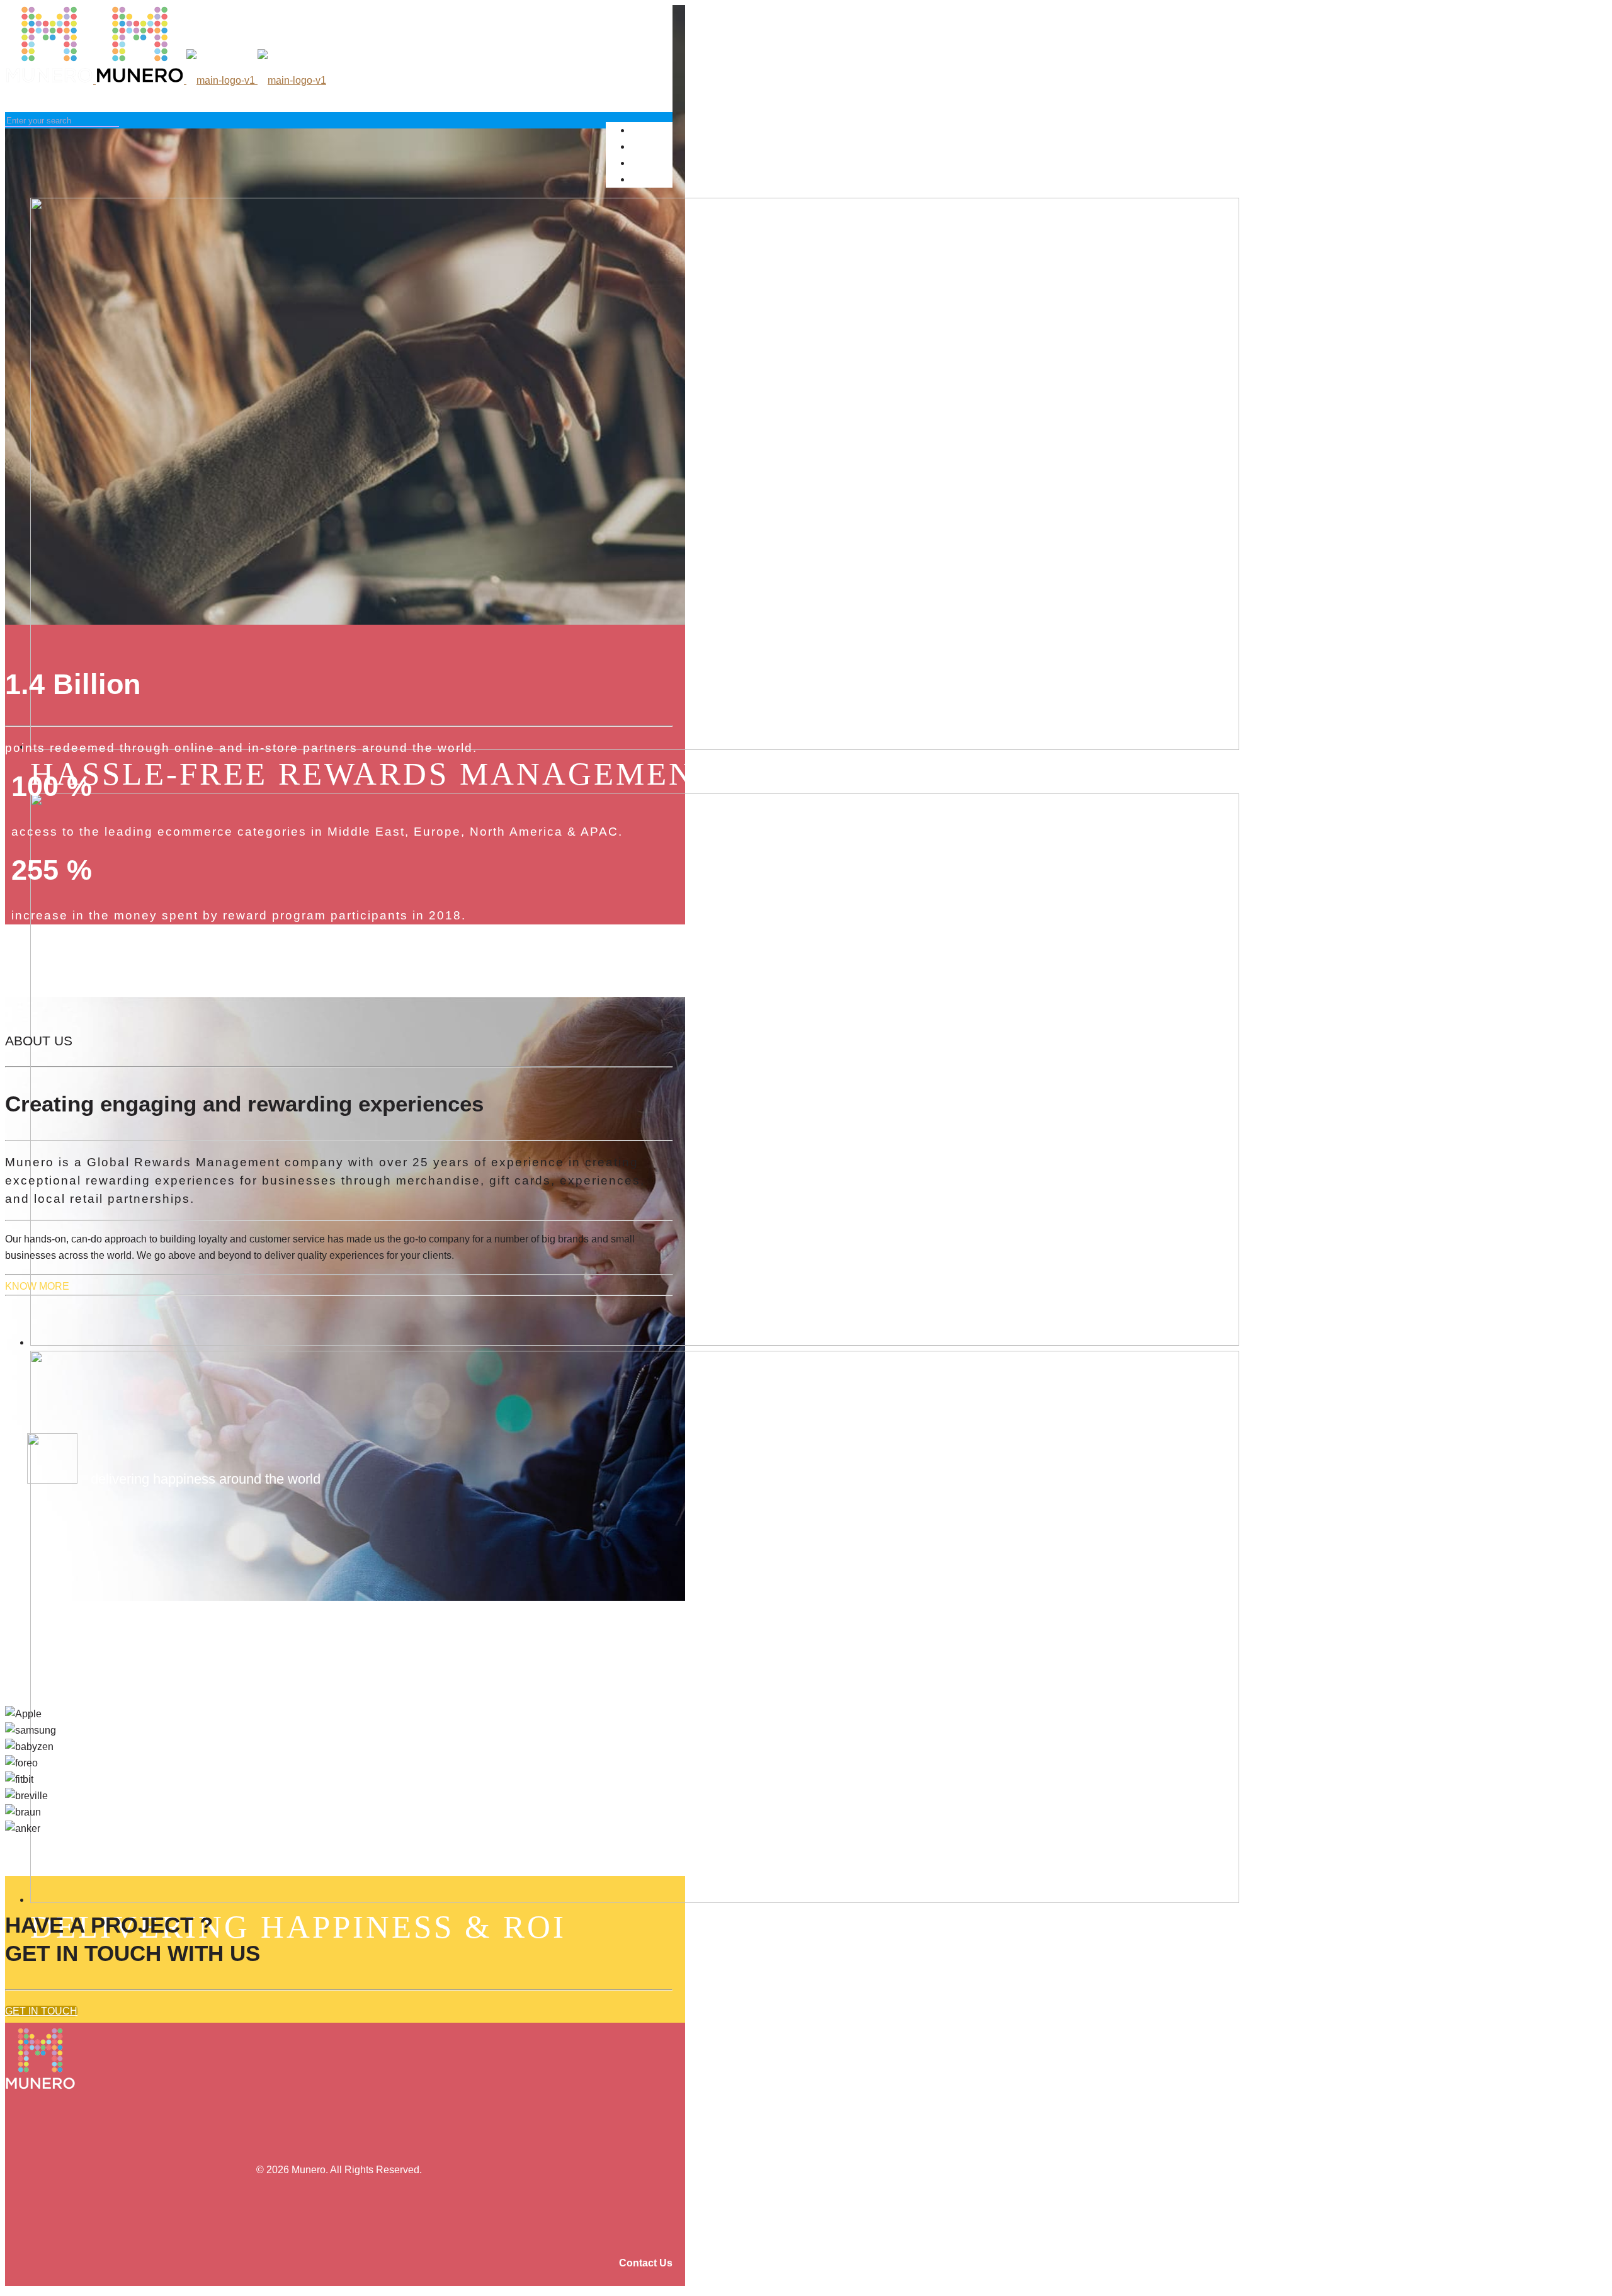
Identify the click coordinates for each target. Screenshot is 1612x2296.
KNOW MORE (37, 1286)
